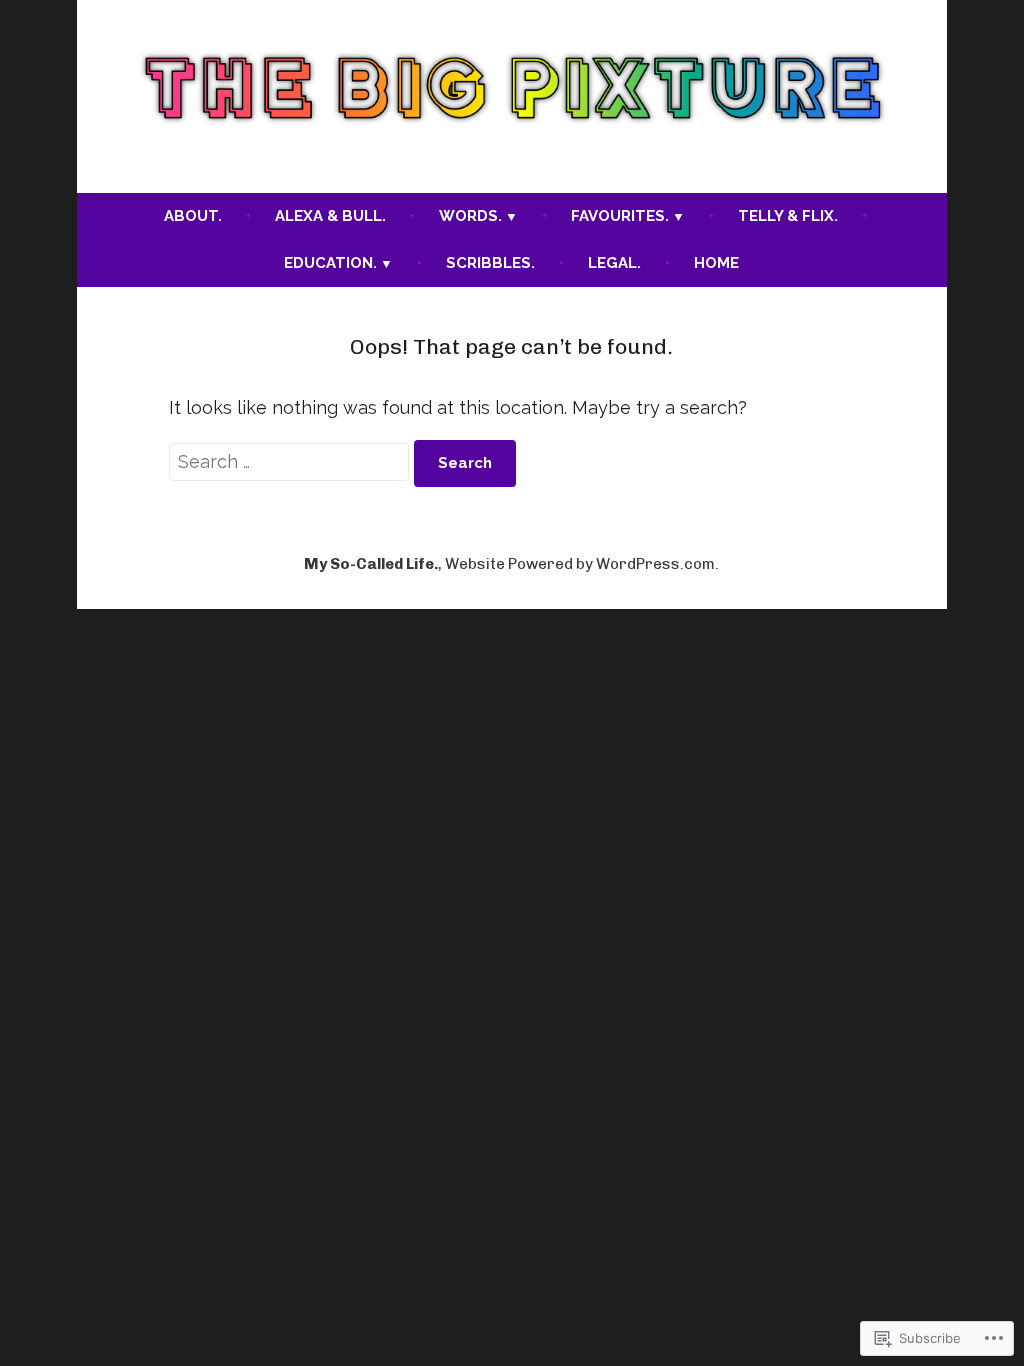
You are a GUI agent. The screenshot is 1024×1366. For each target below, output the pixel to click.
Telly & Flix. (788, 216)
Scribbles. (490, 263)
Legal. (614, 263)
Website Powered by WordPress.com (580, 564)
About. (193, 216)
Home (716, 263)
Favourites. (620, 216)
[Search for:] (291, 461)
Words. (470, 216)
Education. (330, 263)
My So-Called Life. (371, 564)
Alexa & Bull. (330, 216)
